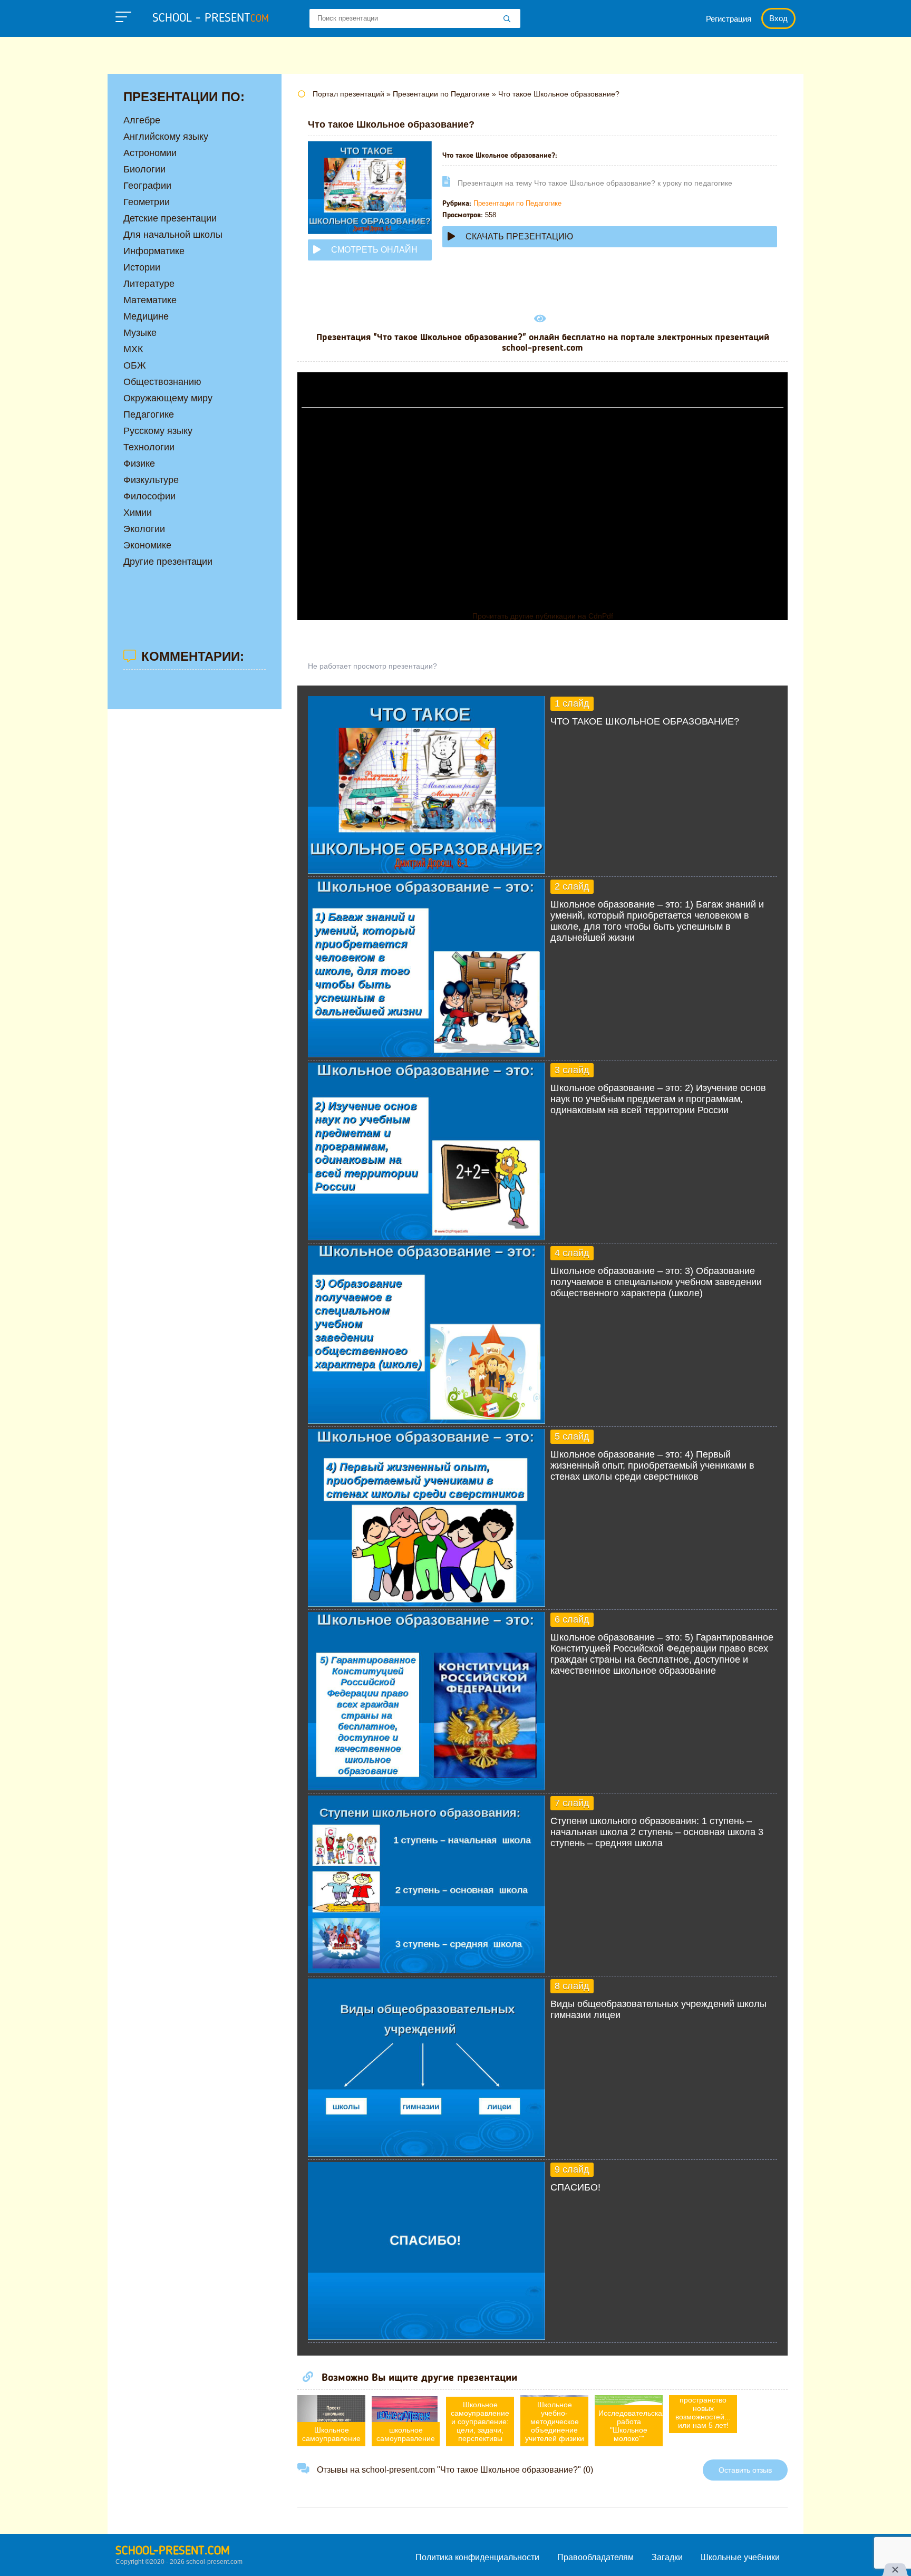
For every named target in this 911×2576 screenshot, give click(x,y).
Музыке (140, 333)
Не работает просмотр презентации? (372, 666)
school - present (211, 18)
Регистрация (729, 19)
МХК (133, 349)
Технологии (149, 447)
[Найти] (507, 20)
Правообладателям (595, 2557)
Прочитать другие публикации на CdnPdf (543, 616)
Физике (139, 464)
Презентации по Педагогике (517, 203)
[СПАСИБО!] (427, 2337)
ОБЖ (135, 365)
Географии (147, 186)
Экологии (144, 529)
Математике (150, 300)
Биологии (144, 169)
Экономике (147, 545)
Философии (149, 496)
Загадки (667, 2557)
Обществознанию (162, 382)
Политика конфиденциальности (477, 2557)
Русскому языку (158, 431)
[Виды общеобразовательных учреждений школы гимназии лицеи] (427, 2154)
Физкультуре (151, 480)
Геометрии (147, 202)
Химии (138, 513)
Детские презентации (170, 218)
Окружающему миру (168, 398)
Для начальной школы (173, 235)
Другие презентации (168, 562)
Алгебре (142, 120)
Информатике (154, 251)
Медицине (146, 316)
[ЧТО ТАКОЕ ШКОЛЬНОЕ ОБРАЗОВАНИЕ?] (427, 871)
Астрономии (150, 153)
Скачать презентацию (519, 237)
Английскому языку (166, 137)
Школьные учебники (740, 2557)
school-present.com (173, 2551)
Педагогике (149, 414)
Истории (142, 267)
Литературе (149, 284)
